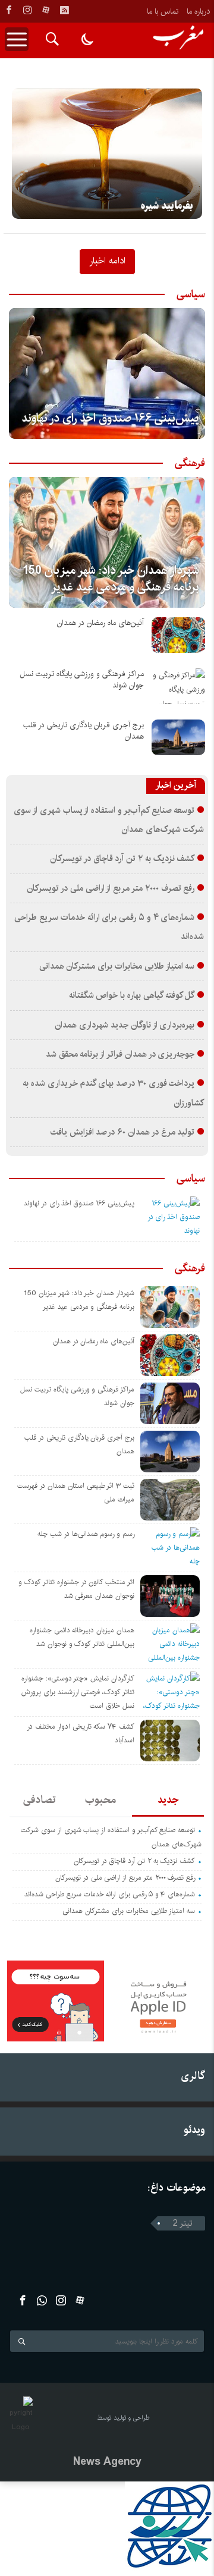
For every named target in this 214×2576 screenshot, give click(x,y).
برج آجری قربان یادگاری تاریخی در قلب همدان (84, 731)
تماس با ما (163, 11)
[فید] (64, 10)
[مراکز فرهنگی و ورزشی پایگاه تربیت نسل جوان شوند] (178, 686)
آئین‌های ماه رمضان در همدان (100, 623)
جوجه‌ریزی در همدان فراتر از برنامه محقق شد (120, 1054)
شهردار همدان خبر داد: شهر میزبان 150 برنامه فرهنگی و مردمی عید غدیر (111, 579)
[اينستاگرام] (27, 10)
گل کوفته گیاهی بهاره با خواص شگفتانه (132, 995)
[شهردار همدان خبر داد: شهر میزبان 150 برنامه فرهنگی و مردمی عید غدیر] (107, 542)
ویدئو (194, 2130)
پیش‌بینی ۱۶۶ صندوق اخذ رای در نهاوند (110, 418)
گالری (193, 2076)
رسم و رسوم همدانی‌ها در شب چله (86, 1534)
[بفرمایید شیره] (107, 153)
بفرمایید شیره (167, 206)
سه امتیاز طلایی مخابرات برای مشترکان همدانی (117, 966)
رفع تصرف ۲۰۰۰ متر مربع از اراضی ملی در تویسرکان (111, 888)
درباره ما (198, 11)
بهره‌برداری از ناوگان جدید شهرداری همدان (125, 1025)
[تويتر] (42, 2300)
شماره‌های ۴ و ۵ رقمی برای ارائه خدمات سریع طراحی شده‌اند (110, 1894)
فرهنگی (190, 463)
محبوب (100, 1800)
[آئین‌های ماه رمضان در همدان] (178, 635)
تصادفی (40, 1800)
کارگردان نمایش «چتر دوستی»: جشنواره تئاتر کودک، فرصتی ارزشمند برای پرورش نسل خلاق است (78, 1692)
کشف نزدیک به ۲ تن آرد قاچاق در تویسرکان (122, 859)
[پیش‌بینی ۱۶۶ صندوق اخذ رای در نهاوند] (107, 373)
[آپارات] (46, 10)
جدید (168, 1800)
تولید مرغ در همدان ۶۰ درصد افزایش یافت (123, 1132)
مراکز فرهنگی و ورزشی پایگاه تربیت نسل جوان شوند (82, 680)
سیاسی (191, 294)
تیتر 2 (183, 2223)
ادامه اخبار (107, 260)
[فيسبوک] (9, 10)
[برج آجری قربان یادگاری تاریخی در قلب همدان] (178, 737)
